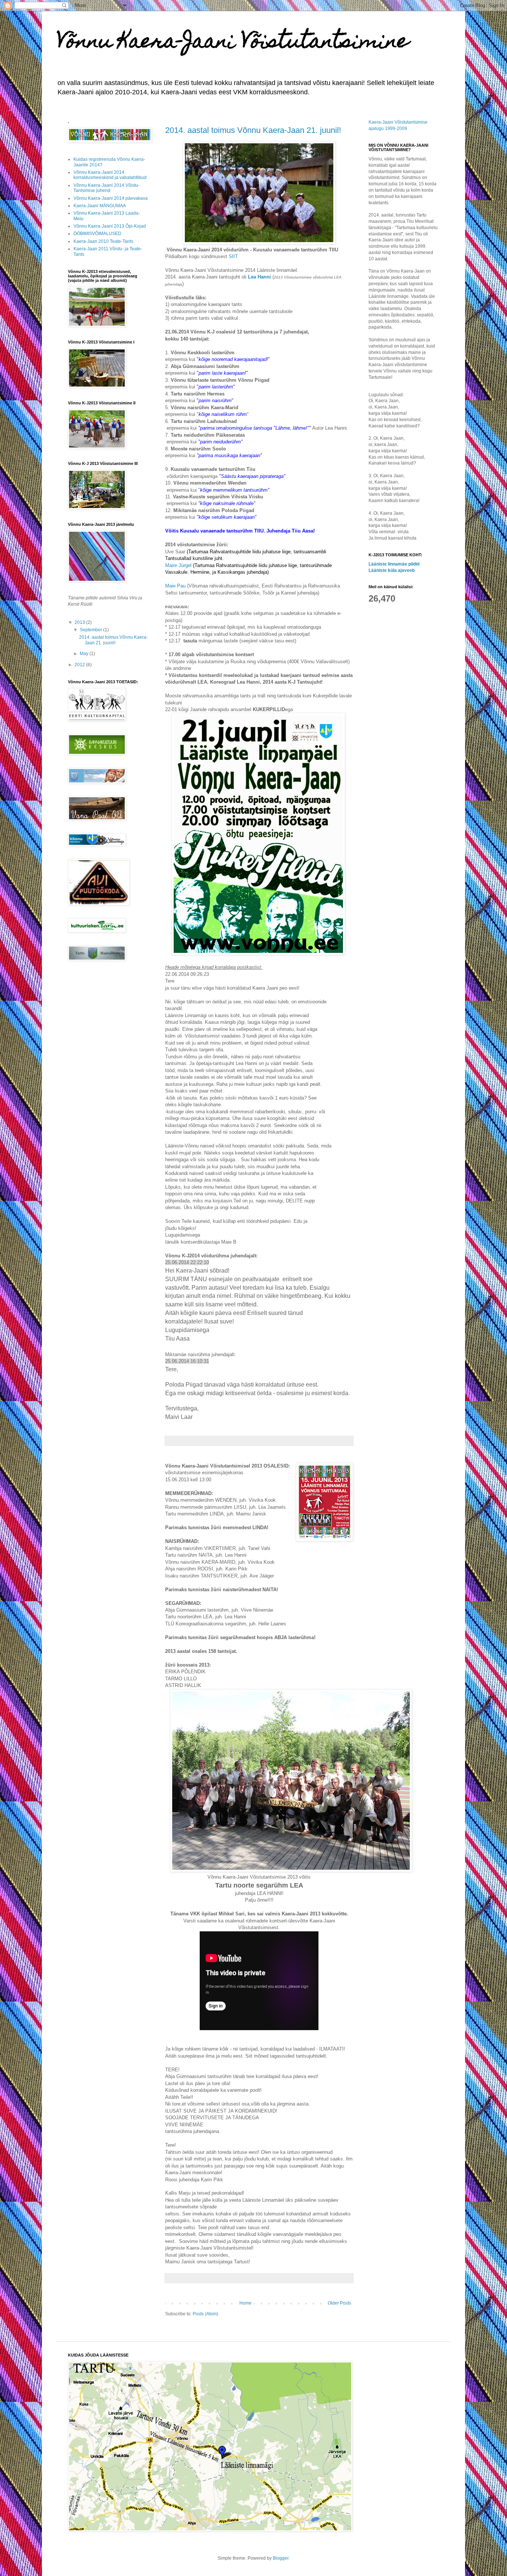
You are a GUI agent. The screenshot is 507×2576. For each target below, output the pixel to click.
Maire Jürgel (180, 565)
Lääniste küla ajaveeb (392, 570)
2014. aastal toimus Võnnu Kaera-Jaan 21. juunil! (253, 130)
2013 (80, 622)
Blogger (281, 2558)
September (91, 630)
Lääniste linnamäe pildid (394, 564)
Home (246, 2303)
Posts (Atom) (205, 2314)
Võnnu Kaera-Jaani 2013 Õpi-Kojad (110, 226)
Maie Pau (175, 586)
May (85, 654)
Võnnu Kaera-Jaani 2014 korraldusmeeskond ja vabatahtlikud (110, 175)
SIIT (233, 256)
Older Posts (339, 2303)
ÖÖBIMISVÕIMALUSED (97, 234)
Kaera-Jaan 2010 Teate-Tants (103, 241)
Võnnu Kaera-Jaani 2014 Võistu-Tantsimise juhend (107, 188)
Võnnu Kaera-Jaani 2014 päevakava (111, 198)
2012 (80, 665)
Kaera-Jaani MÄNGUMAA (100, 206)
